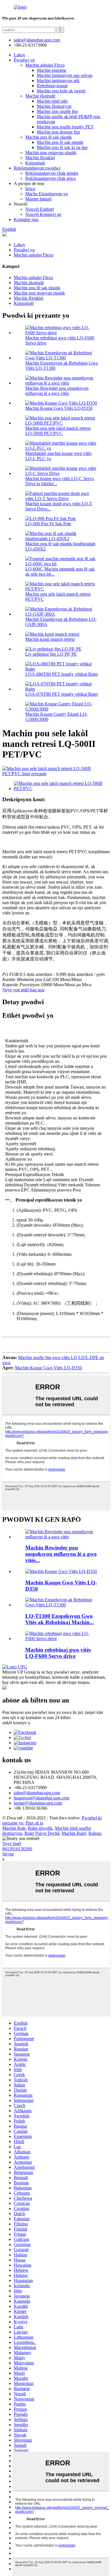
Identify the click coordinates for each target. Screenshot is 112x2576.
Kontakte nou (26, 219)
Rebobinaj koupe (52, 86)
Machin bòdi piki (52, 101)
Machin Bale (14, 1828)
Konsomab (35, 163)
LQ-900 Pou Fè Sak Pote (48, 524)
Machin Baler (74, 1833)
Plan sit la (34, 1823)
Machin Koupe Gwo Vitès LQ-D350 (59, 408)
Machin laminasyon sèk (58, 80)
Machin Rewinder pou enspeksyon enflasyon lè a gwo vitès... (61, 1554)
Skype (8, 1854)
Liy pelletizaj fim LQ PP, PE (51, 654)
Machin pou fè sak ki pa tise (62, 147)
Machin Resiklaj (40, 158)
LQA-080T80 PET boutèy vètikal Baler (62, 674)
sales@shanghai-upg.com (37, 40)
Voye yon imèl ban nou (23, 990)
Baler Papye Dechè (42, 1833)
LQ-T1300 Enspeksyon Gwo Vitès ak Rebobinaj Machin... (60, 1619)
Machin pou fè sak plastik (49, 137)
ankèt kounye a (16, 1723)
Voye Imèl (12, 1844)
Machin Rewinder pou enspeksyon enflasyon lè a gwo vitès (57, 391)
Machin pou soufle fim (57, 111)
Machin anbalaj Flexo (45, 65)
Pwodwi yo (24, 60)
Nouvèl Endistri (40, 209)
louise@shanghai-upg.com (38, 1803)
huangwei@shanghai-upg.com (41, 1798)
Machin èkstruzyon (54, 106)
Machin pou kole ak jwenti (61, 91)
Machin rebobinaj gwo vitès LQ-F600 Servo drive (58, 1653)
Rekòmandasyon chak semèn (52, 173)
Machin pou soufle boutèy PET (65, 127)
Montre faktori (38, 199)
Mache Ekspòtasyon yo (47, 194)
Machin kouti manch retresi (50, 639)
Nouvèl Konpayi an (43, 214)
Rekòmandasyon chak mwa (50, 178)
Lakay (20, 55)
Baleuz (95, 1833)
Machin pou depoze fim (58, 132)
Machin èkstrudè (40, 96)
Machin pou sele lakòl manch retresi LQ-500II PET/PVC (58, 431)
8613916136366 (17, 1849)
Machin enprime (52, 70)
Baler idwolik (40, 1828)
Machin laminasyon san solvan (65, 75)
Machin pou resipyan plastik (51, 153)
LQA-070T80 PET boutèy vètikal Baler (62, 694)
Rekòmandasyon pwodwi (37, 168)
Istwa (30, 189)
